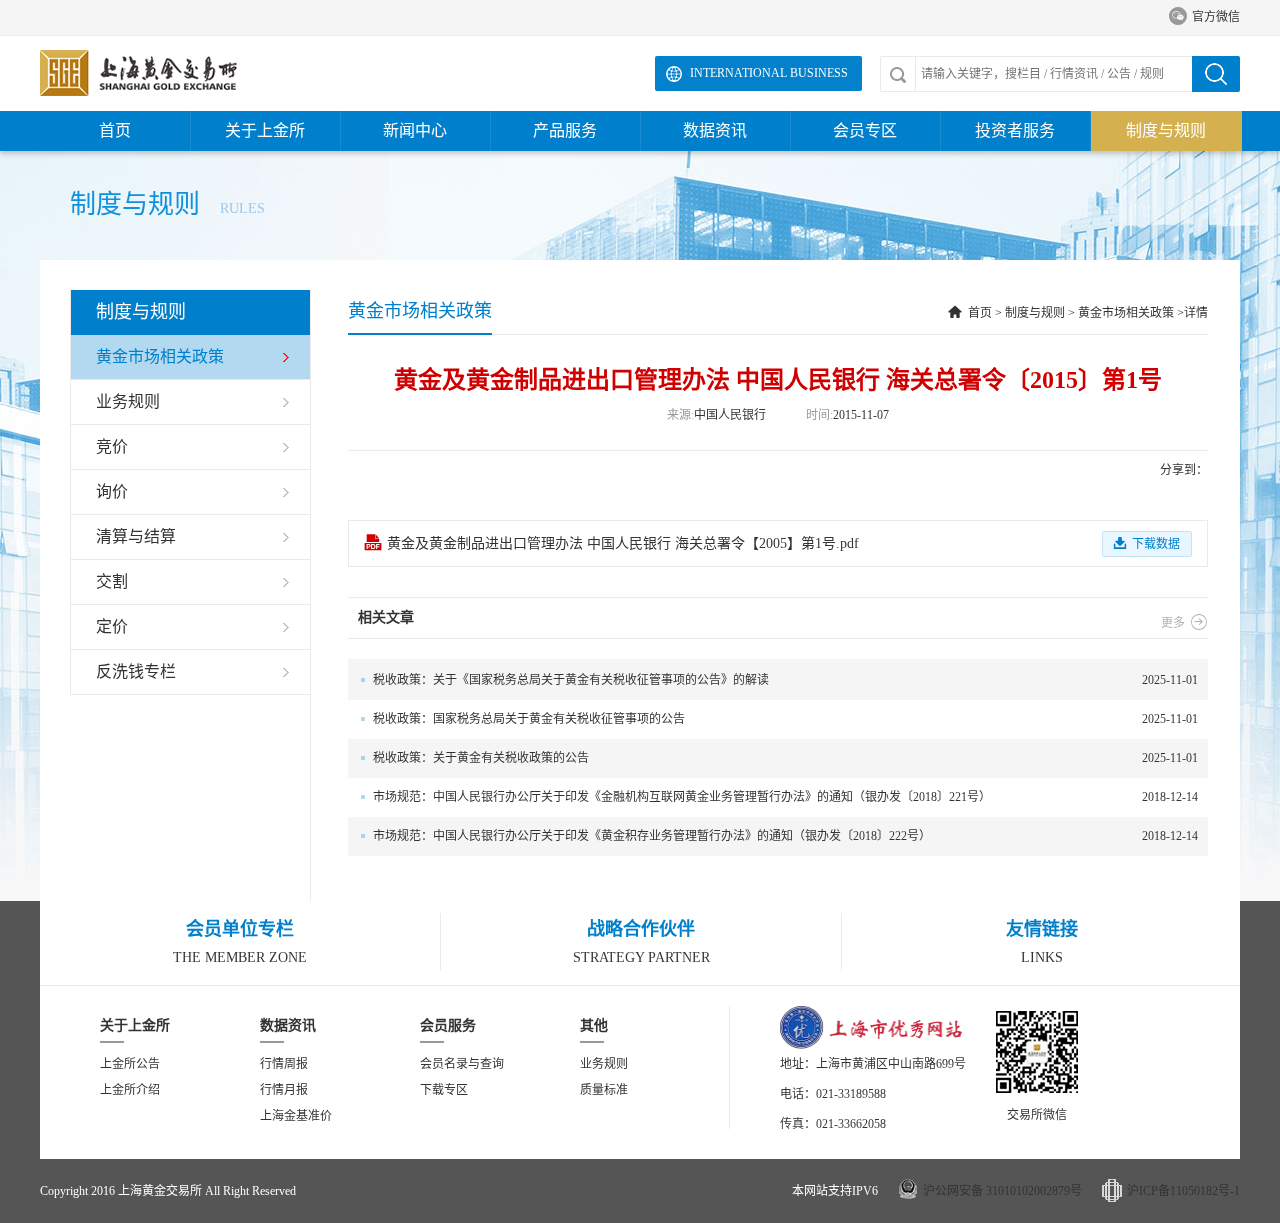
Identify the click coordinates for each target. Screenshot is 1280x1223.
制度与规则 (1166, 130)
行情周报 (284, 1064)
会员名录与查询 (462, 1064)
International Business (769, 73)
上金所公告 (130, 1064)
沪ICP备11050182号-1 (1183, 1191)
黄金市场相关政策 (1126, 313)
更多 (1184, 623)
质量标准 (604, 1090)
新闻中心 (415, 130)
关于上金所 (265, 130)
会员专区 (865, 130)
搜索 (1216, 74)
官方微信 (1204, 17)
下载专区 (444, 1090)
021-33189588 (851, 1094)
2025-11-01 (785, 680)
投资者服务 (1015, 130)
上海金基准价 (296, 1116)
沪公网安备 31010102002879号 (1002, 1191)
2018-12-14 (785, 797)
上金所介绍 (130, 1090)
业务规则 (604, 1064)
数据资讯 (715, 130)
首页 (115, 130)
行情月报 (284, 1090)
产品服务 (565, 130)
